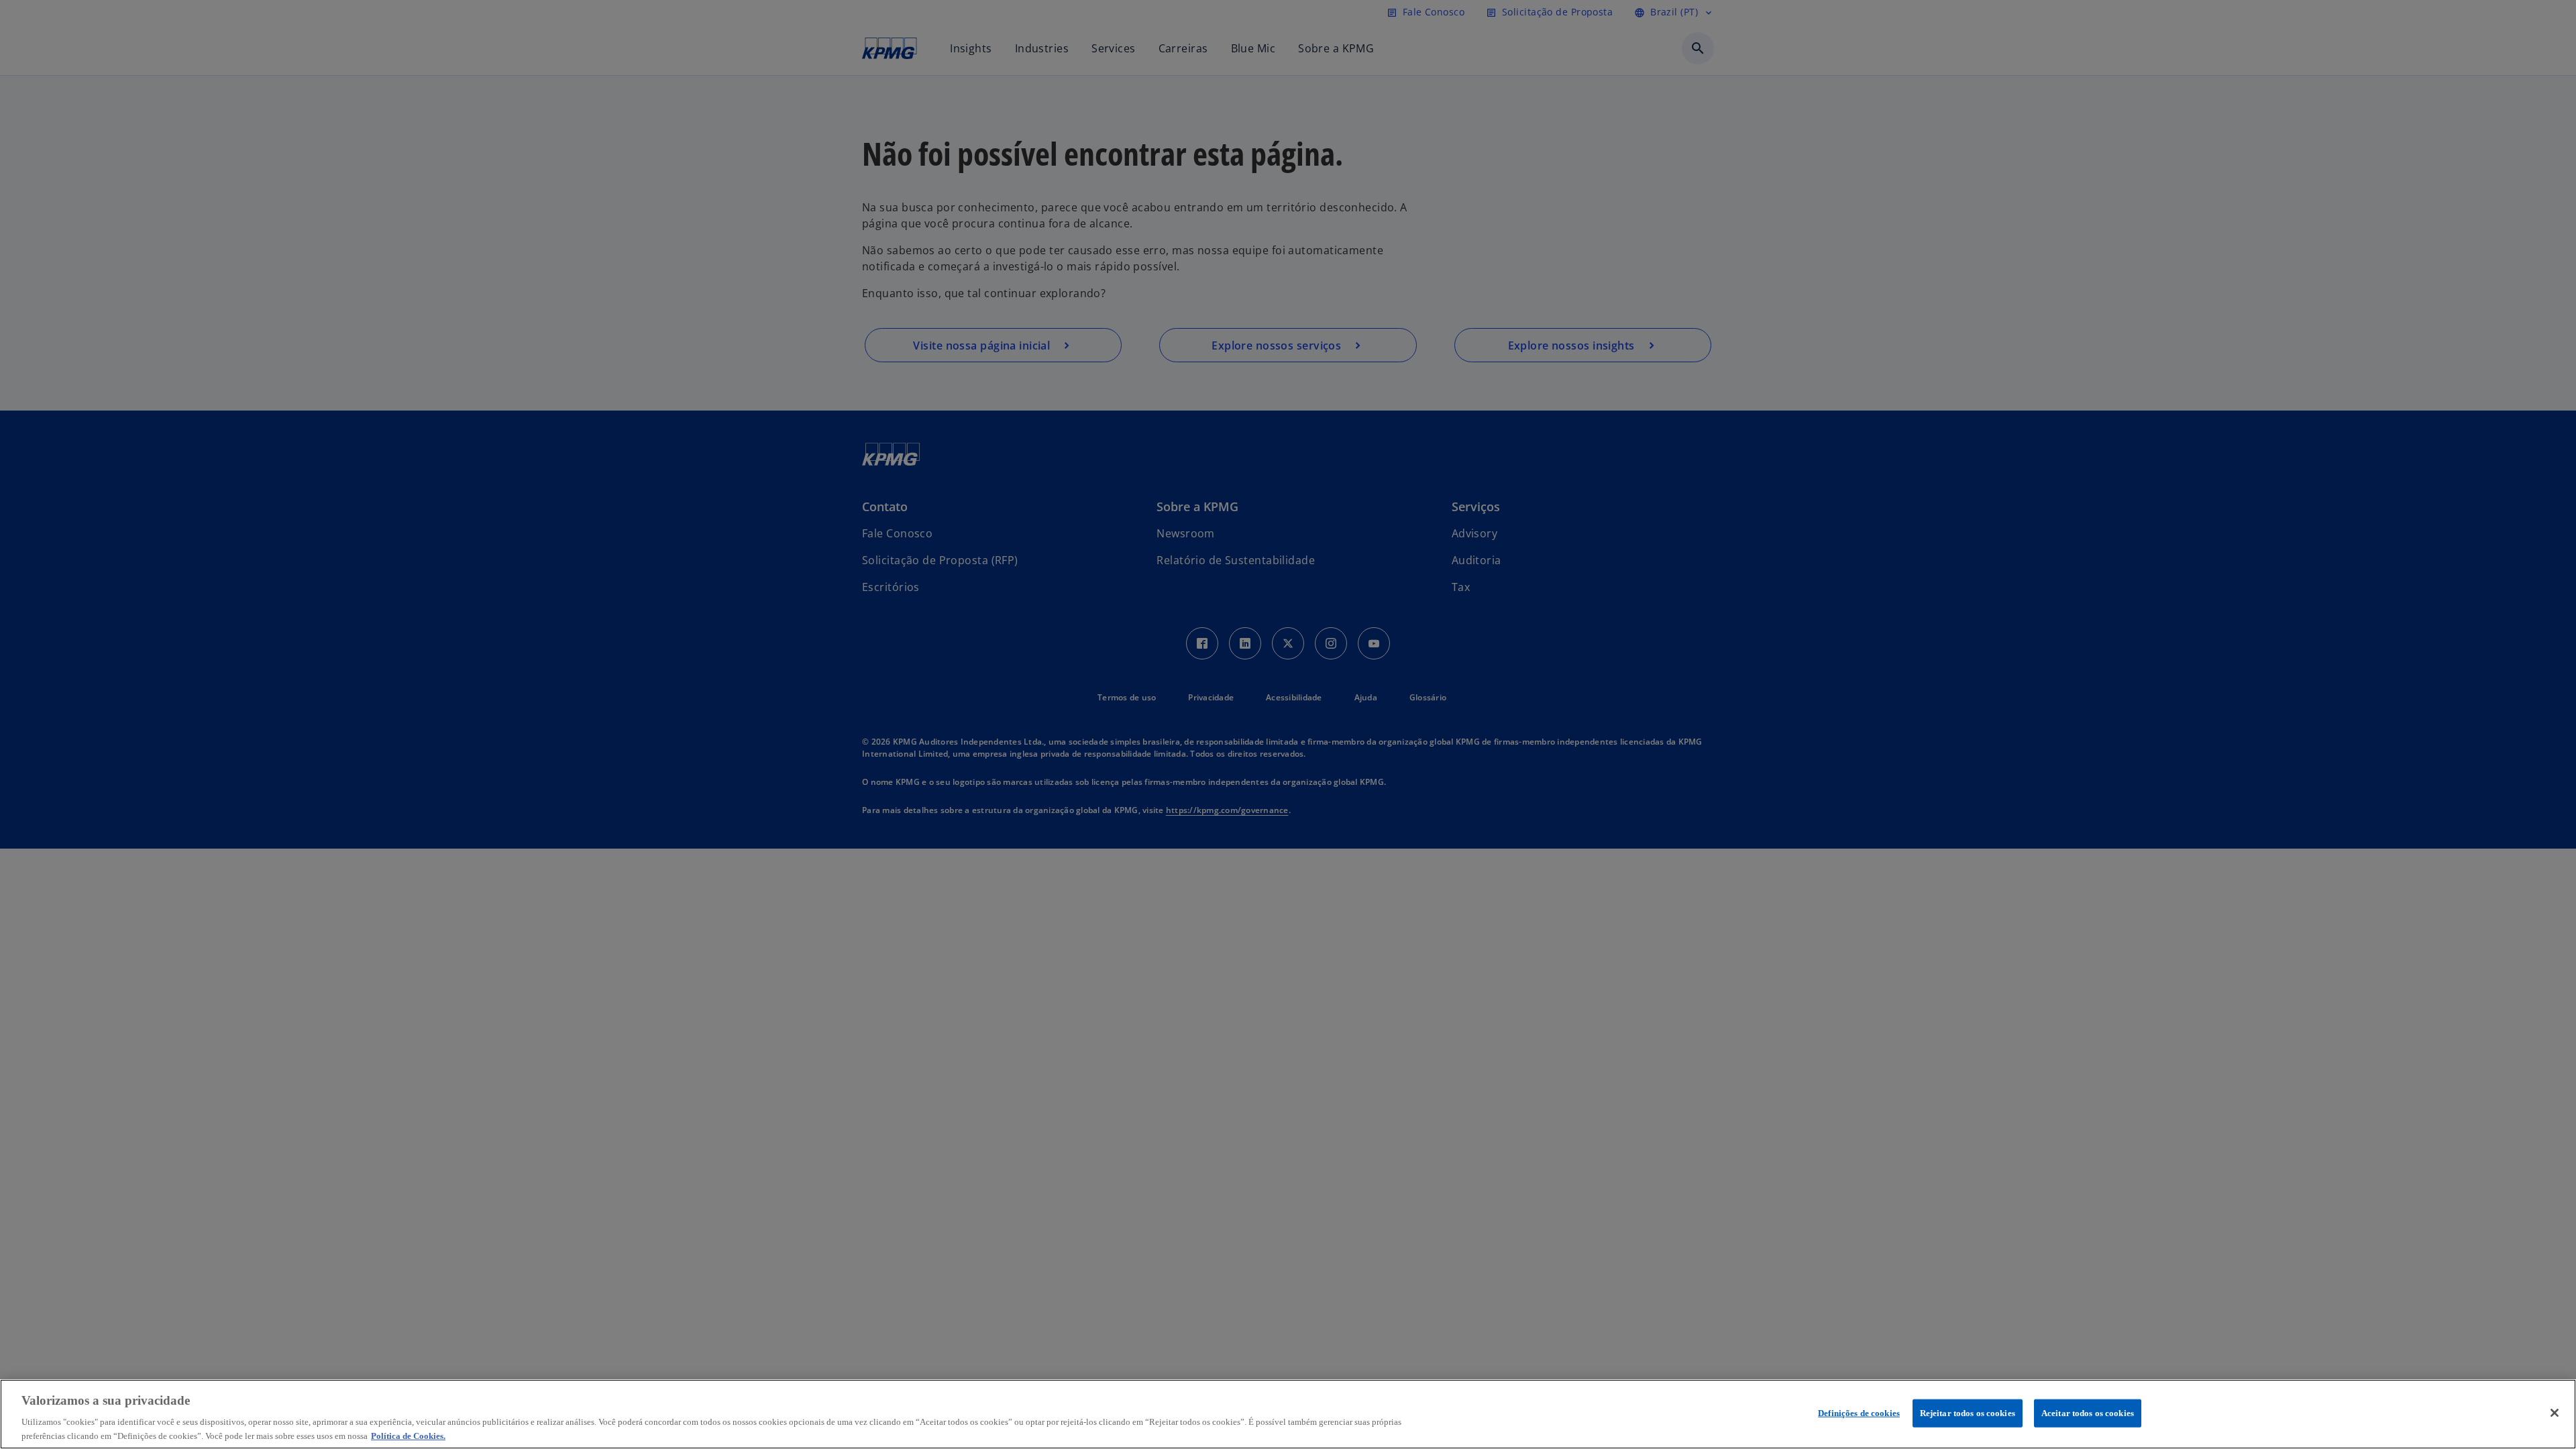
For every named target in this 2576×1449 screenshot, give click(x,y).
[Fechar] (2555, 1413)
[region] (1288, 1414)
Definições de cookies (1859, 1413)
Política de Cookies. (408, 1435)
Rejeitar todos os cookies (1968, 1413)
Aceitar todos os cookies (2088, 1413)
